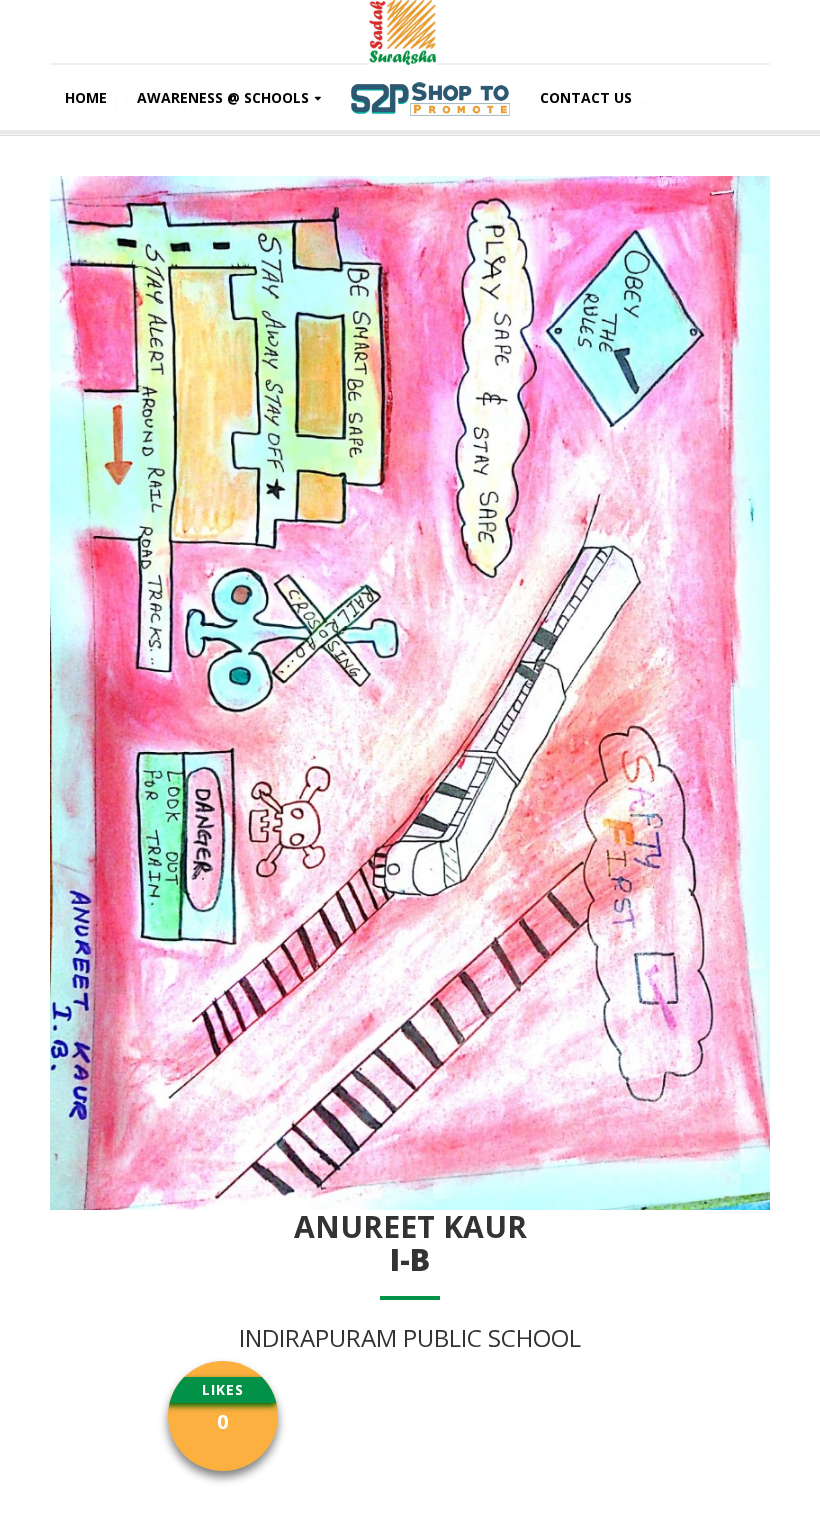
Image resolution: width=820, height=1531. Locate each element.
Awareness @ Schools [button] (223, 97)
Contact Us (586, 97)
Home (86, 97)
